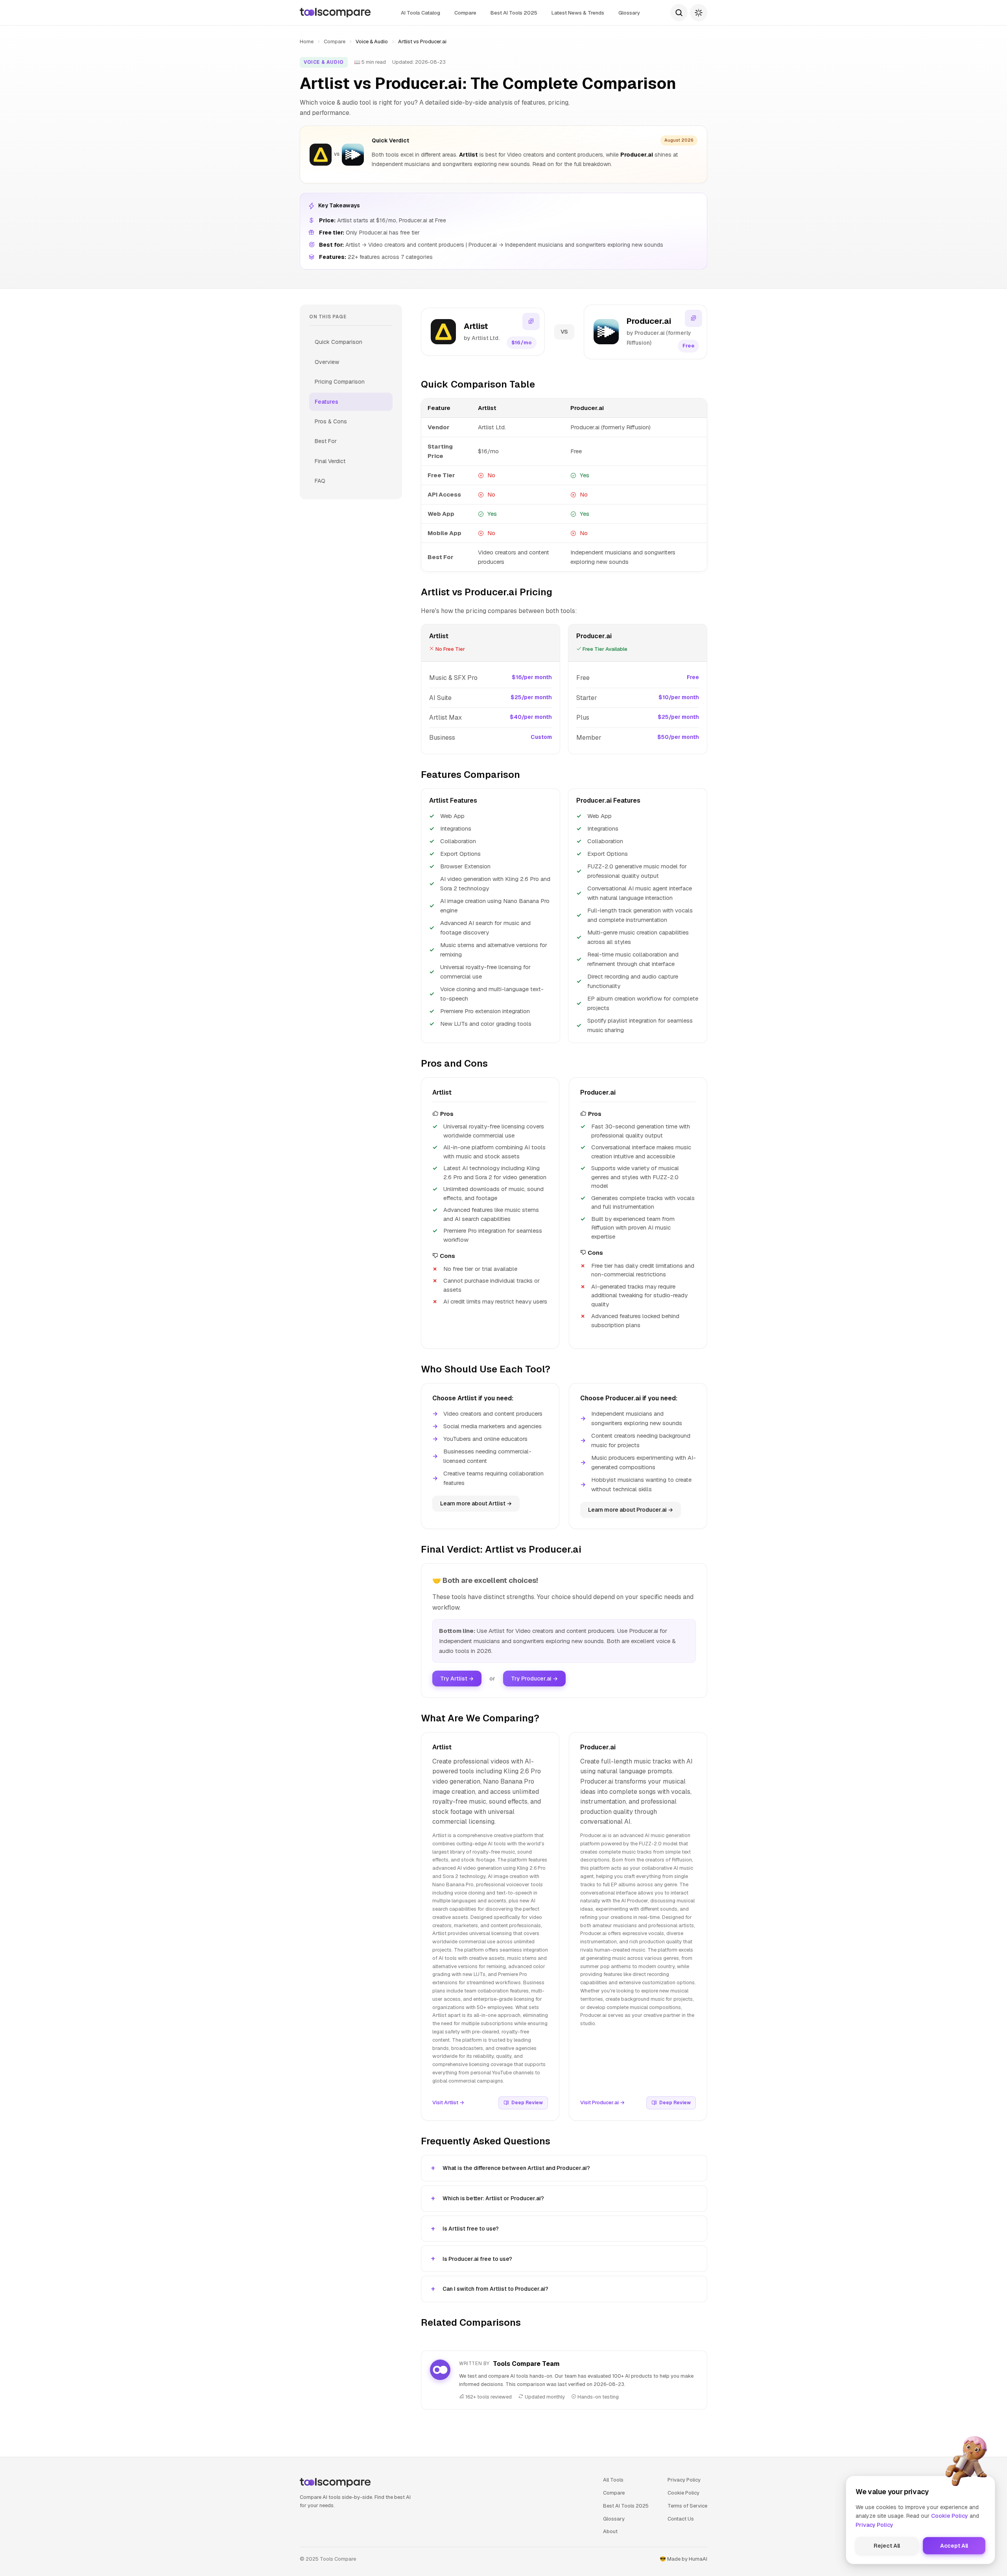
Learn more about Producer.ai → (631, 1510)
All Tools (613, 2480)
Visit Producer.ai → (602, 2102)
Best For (326, 441)
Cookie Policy (683, 2493)
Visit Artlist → (448, 2102)
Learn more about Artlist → (476, 1503)
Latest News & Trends (578, 13)
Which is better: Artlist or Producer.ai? (493, 2198)
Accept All (954, 2546)
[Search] (679, 13)
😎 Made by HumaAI (683, 2559)
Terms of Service (687, 2506)
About (610, 2531)
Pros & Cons (331, 421)
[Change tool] (531, 321)
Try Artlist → (457, 1679)
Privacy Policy (684, 2480)
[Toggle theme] (699, 13)
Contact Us (681, 2519)
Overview (327, 362)
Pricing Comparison (340, 382)
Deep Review (527, 2103)
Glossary (629, 13)
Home (307, 42)
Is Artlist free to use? (471, 2229)
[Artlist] (321, 155)
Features (326, 402)
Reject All (887, 2546)
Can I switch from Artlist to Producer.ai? (495, 2289)
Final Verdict (330, 461)
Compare (465, 13)
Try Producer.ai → (534, 1679)
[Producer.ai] (353, 155)
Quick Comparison (338, 342)
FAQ (320, 481)
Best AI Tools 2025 (514, 13)
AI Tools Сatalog (421, 13)
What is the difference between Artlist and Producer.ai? (516, 2168)
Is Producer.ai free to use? (477, 2259)
